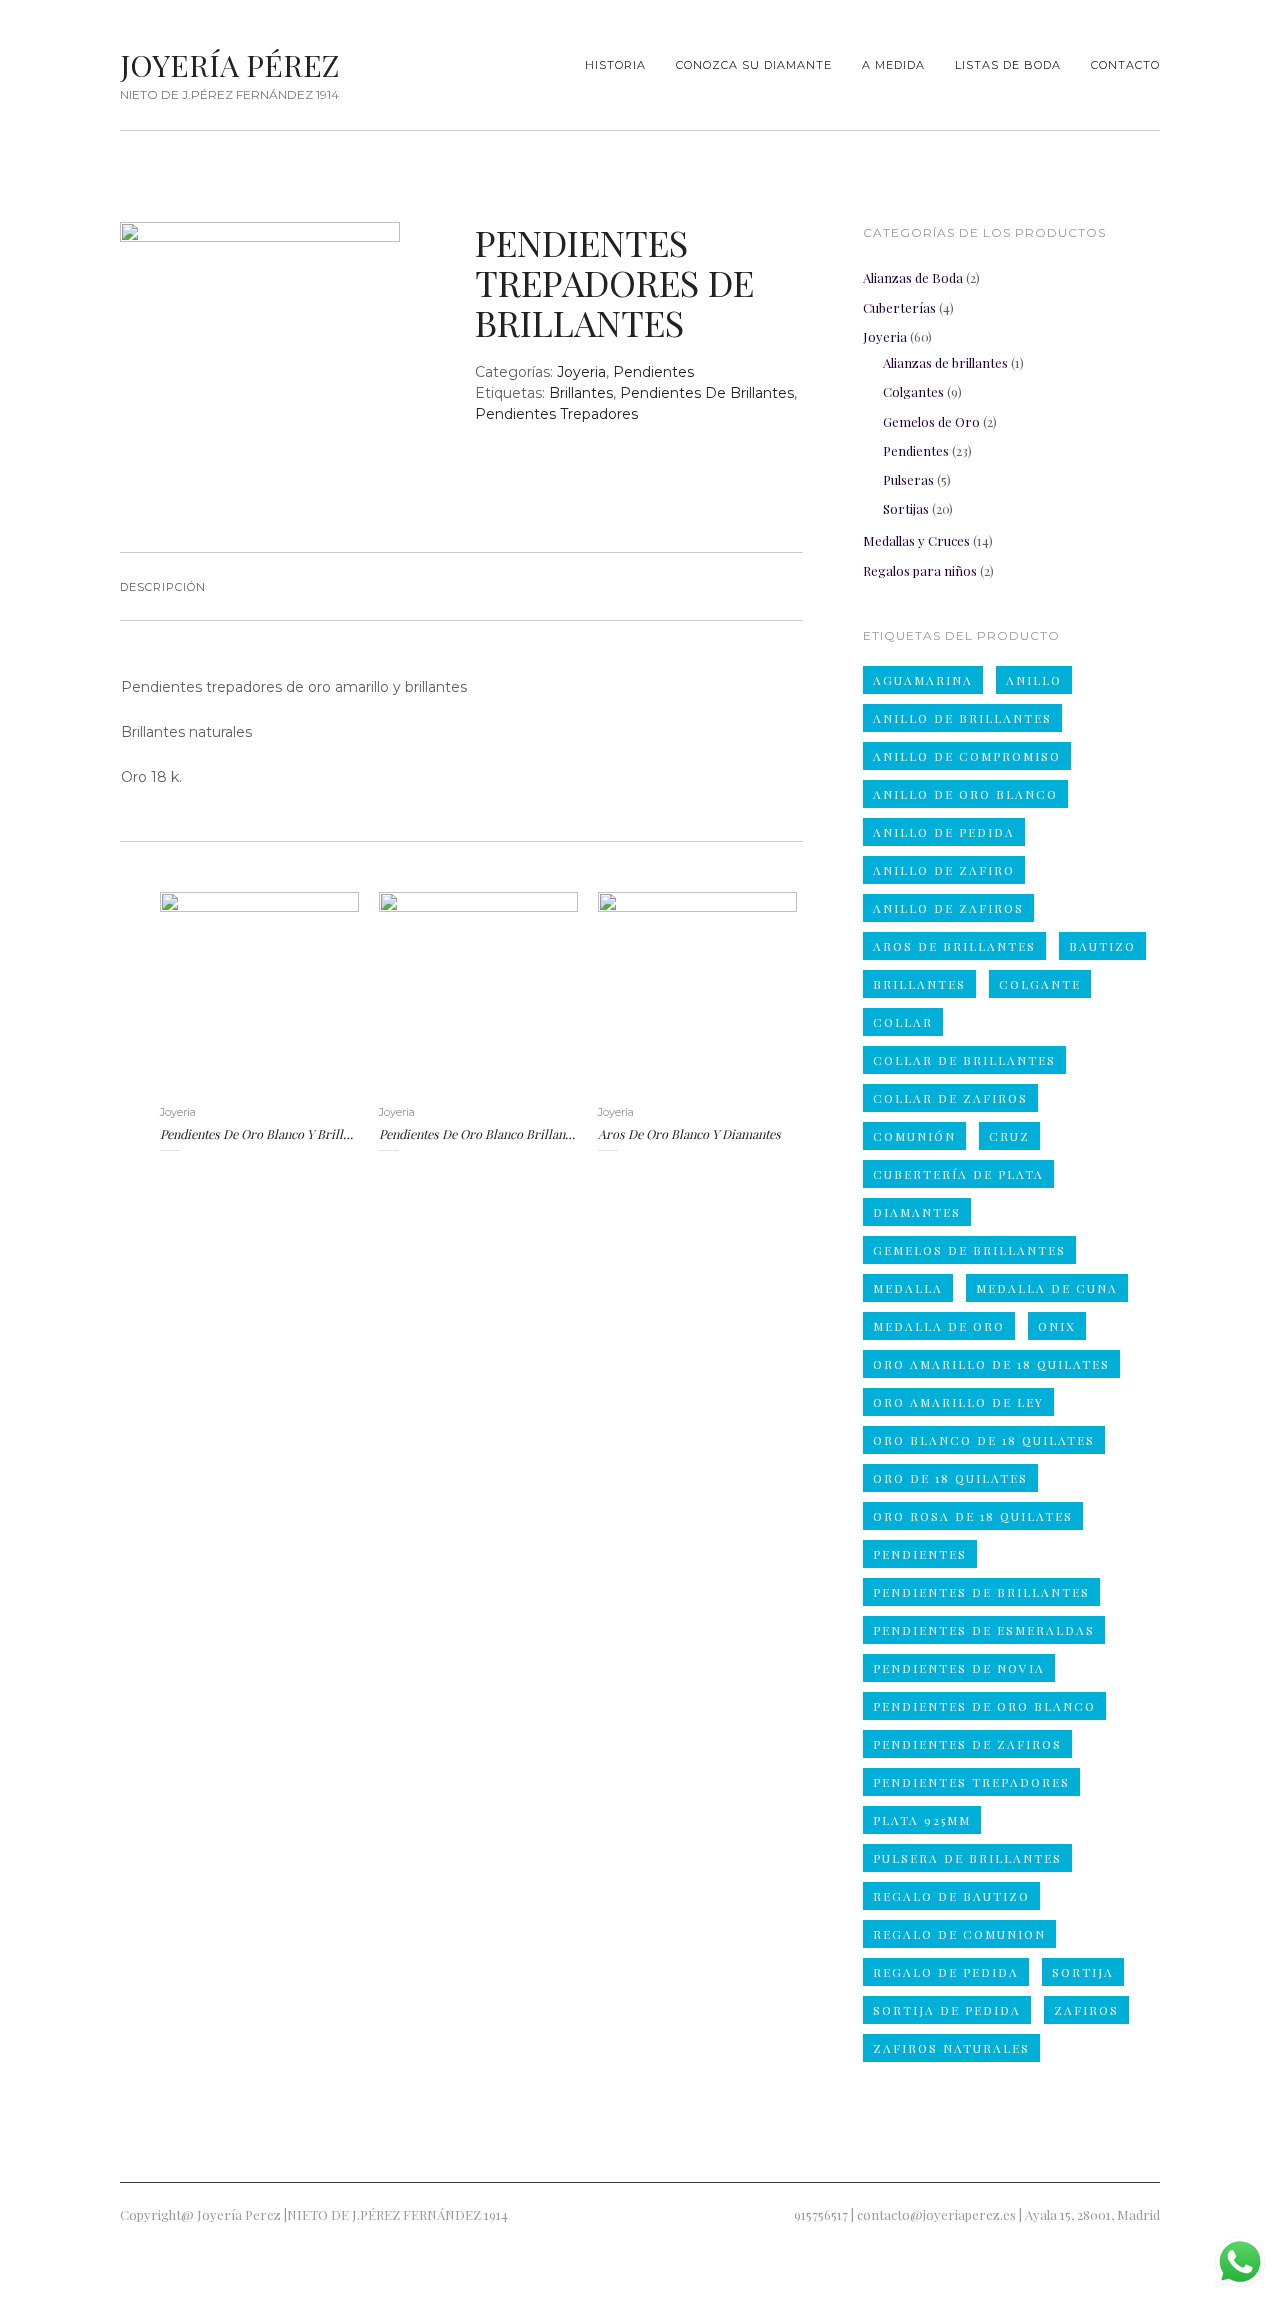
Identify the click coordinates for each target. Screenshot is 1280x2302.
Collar (903, 1022)
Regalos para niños (920, 570)
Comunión (914, 1136)
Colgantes (913, 391)
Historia (615, 65)
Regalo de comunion (959, 1934)
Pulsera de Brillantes (967, 1858)
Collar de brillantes (964, 1060)
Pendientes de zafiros (967, 1744)
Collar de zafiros (950, 1098)
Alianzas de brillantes (945, 362)
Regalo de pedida (946, 1972)
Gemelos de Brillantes (969, 1250)
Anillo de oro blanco (965, 794)
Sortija (1083, 1972)
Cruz (1009, 1136)
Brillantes (581, 393)
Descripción (163, 587)
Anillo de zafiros (948, 908)
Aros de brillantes (954, 946)
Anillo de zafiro (944, 870)
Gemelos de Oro (931, 421)
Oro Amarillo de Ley (958, 1402)
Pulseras (908, 479)
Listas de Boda (1008, 65)
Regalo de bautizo (951, 1896)
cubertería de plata (958, 1174)
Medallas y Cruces (916, 540)
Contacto (1125, 65)
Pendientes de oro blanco (984, 1706)
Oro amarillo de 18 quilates (991, 1364)
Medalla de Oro (939, 1326)
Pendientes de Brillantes (707, 393)
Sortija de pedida (947, 2010)
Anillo (1034, 680)
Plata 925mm (922, 1820)
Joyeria (581, 372)
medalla (908, 1288)
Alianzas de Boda (913, 277)
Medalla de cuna (1047, 1288)
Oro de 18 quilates (950, 1478)
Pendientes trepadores (556, 414)
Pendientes (653, 372)
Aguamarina (923, 680)
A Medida (893, 65)
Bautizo (1102, 946)
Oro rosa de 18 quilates (973, 1516)
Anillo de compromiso (967, 756)
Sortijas (906, 508)
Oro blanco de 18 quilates (984, 1440)
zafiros (1086, 2010)
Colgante (1040, 984)
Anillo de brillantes (962, 718)
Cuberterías (899, 307)
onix (1057, 1326)
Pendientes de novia (959, 1668)
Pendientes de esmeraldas (984, 1630)
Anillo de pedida (944, 832)
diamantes (917, 1212)
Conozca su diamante (754, 65)
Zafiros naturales (951, 2048)
